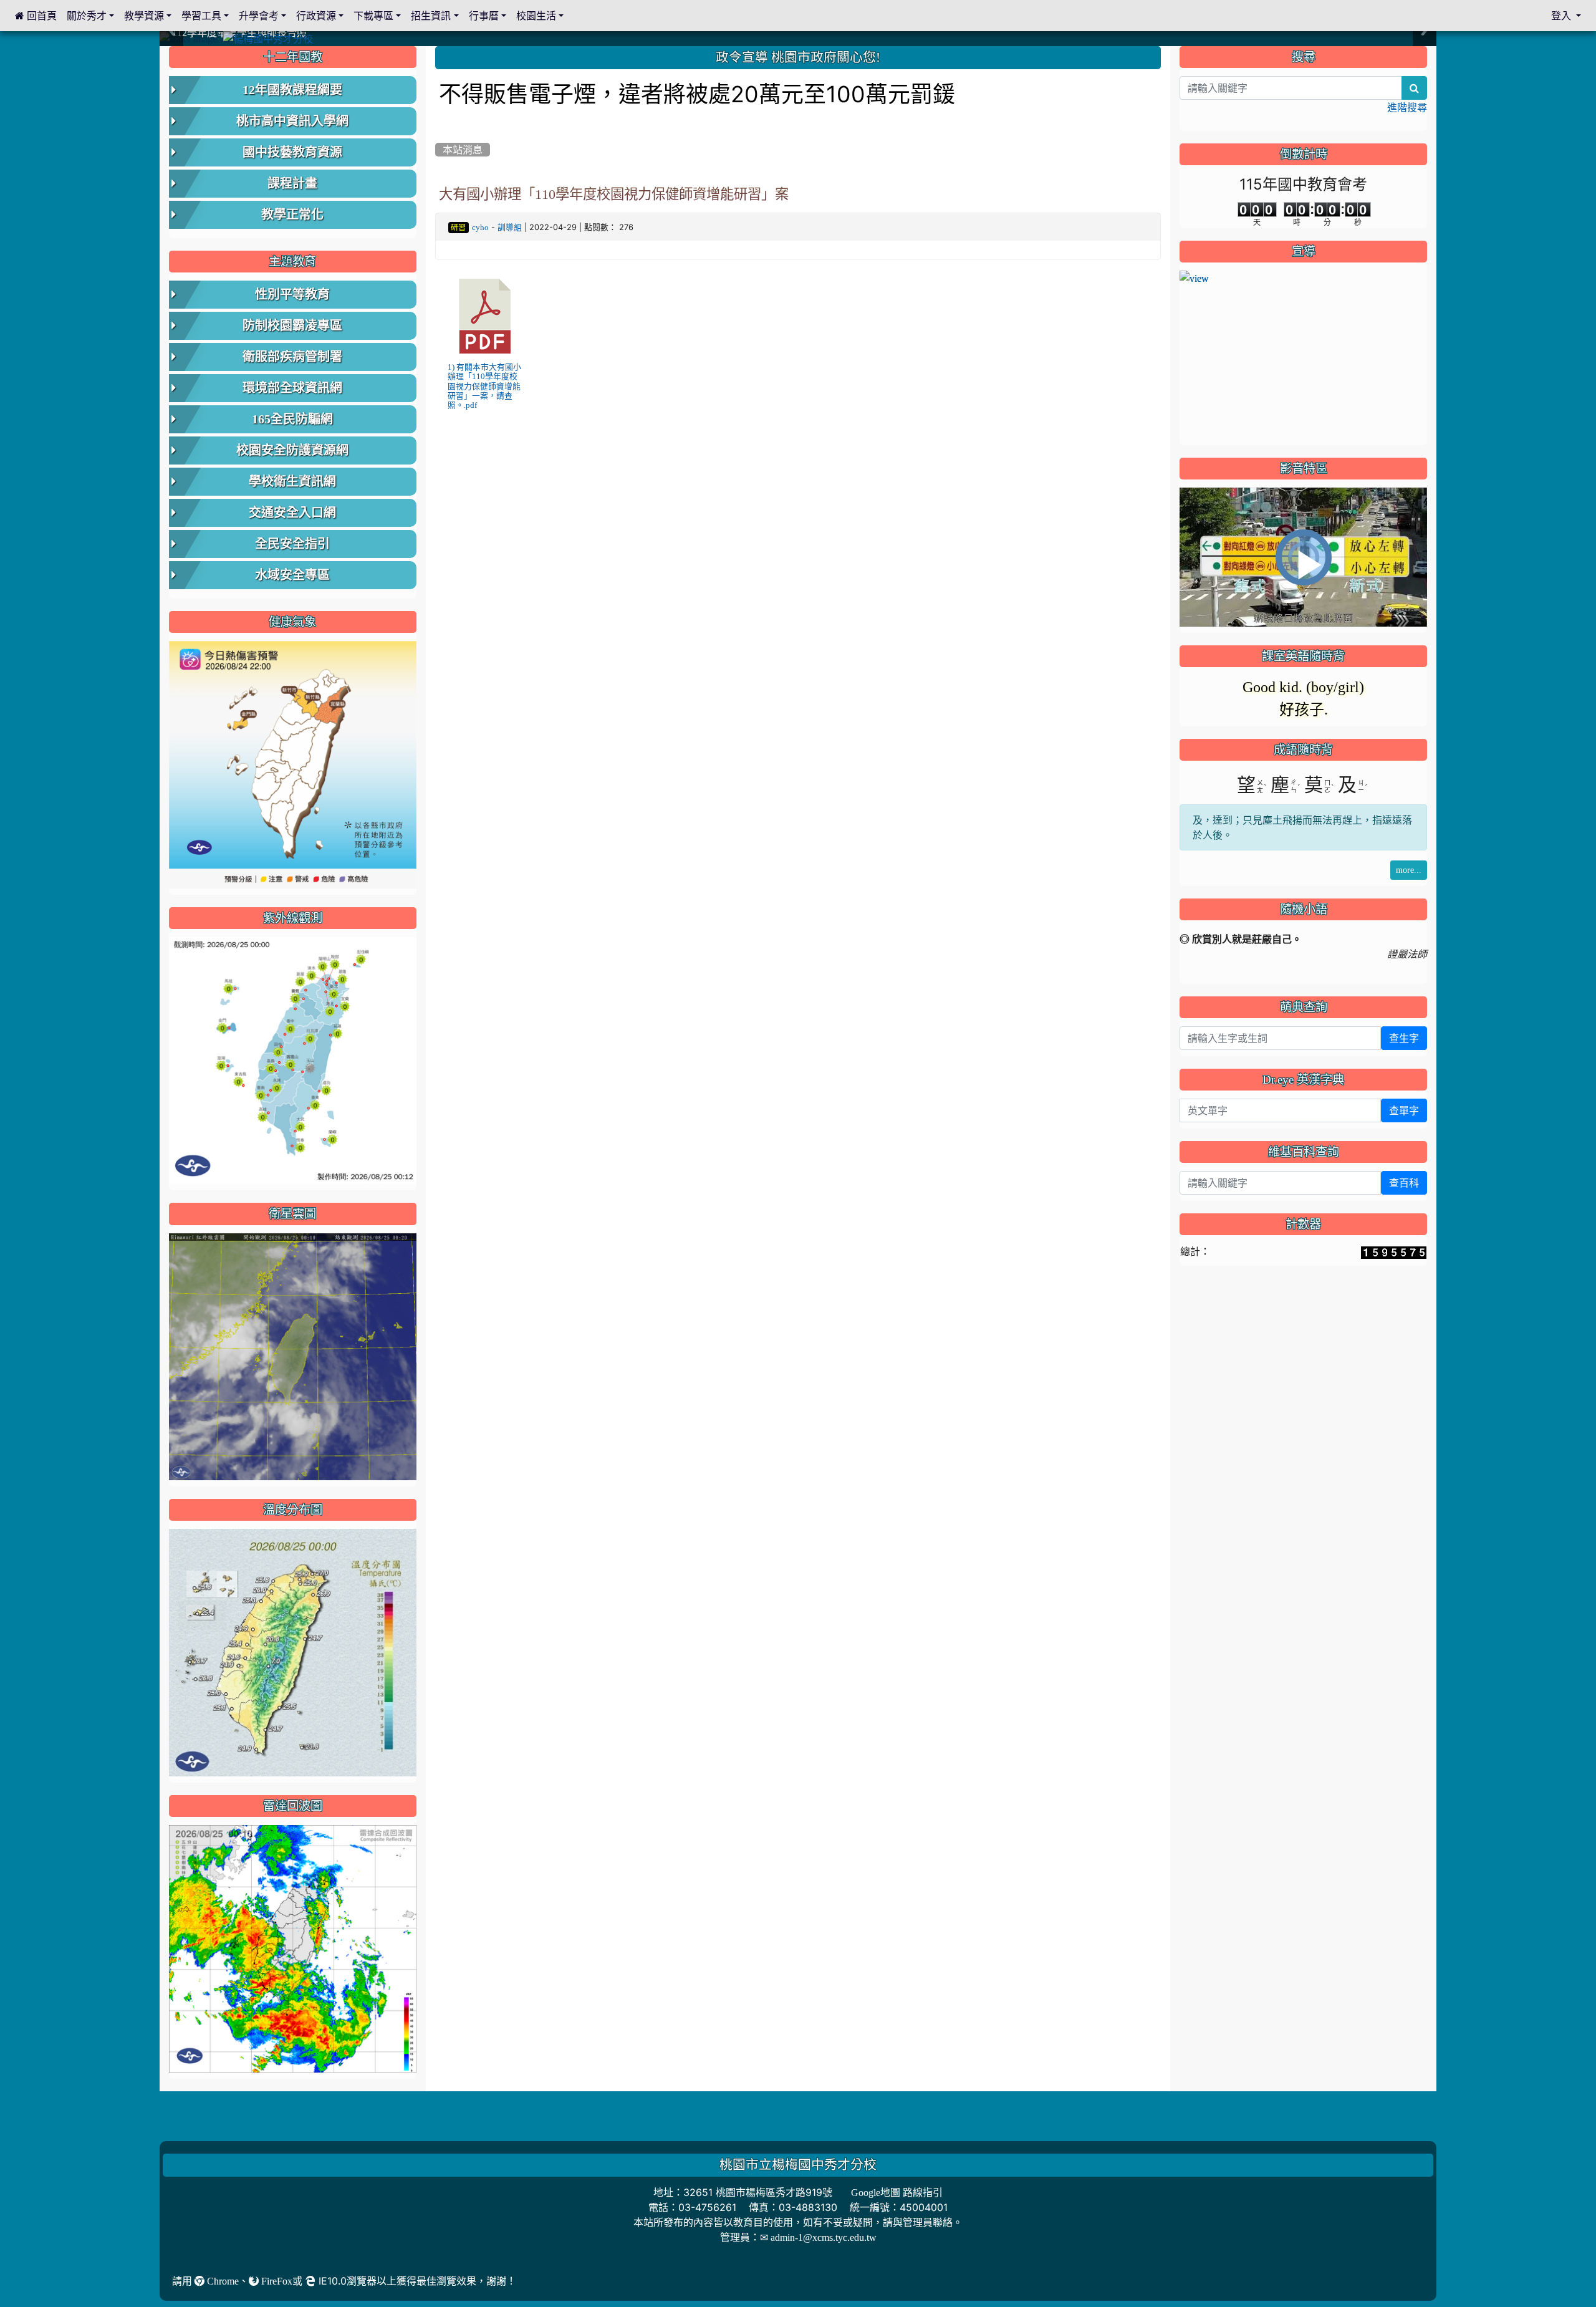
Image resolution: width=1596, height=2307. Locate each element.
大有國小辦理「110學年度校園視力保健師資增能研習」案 (614, 194)
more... (1409, 870)
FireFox (276, 2281)
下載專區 (373, 16)
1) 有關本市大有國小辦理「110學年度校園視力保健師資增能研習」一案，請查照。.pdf (484, 386)
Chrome (222, 2281)
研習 (458, 228)
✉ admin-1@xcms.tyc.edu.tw (818, 2237)
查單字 (1404, 1110)
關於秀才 (87, 16)
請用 (183, 2281)
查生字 (1404, 1038)
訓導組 (510, 227)
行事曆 (484, 16)
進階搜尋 (1407, 107)
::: (438, 51)
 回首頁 (36, 16)
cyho (480, 227)
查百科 (1404, 1183)
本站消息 (463, 150)
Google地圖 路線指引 (897, 2192)
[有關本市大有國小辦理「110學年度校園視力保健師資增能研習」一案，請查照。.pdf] (485, 316)
